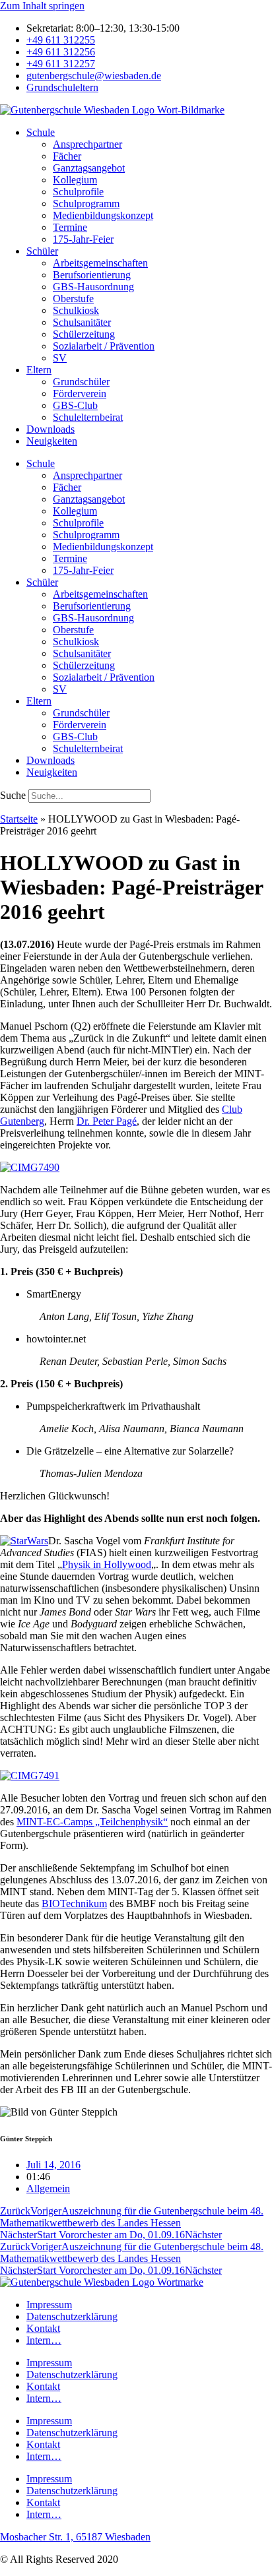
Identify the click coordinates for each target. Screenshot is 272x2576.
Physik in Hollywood (107, 1564)
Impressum (49, 2305)
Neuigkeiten (52, 441)
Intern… (44, 2340)
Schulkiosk (76, 310)
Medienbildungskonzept (103, 215)
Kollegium (75, 180)
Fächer (67, 156)
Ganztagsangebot (89, 168)
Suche (13, 795)
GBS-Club (75, 405)
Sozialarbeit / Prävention (104, 346)
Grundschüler (81, 382)
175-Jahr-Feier (83, 239)
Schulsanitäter (82, 322)
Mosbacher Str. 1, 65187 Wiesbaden (75, 2537)
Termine (70, 227)
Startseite (19, 819)
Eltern (39, 370)
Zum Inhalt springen (42, 6)
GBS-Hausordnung (93, 287)
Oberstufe (73, 298)
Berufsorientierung (92, 275)
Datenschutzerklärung (72, 2316)
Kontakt (43, 2328)
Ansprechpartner (87, 144)
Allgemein (48, 2188)
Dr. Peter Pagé (107, 1121)
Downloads (51, 429)
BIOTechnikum (74, 1903)
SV (60, 358)
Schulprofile (78, 192)
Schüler (42, 251)
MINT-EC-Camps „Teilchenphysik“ (92, 1822)
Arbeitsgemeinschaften (100, 263)
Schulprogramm (86, 204)
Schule (41, 132)
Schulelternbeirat (88, 417)
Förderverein (80, 393)
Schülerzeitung (84, 334)
